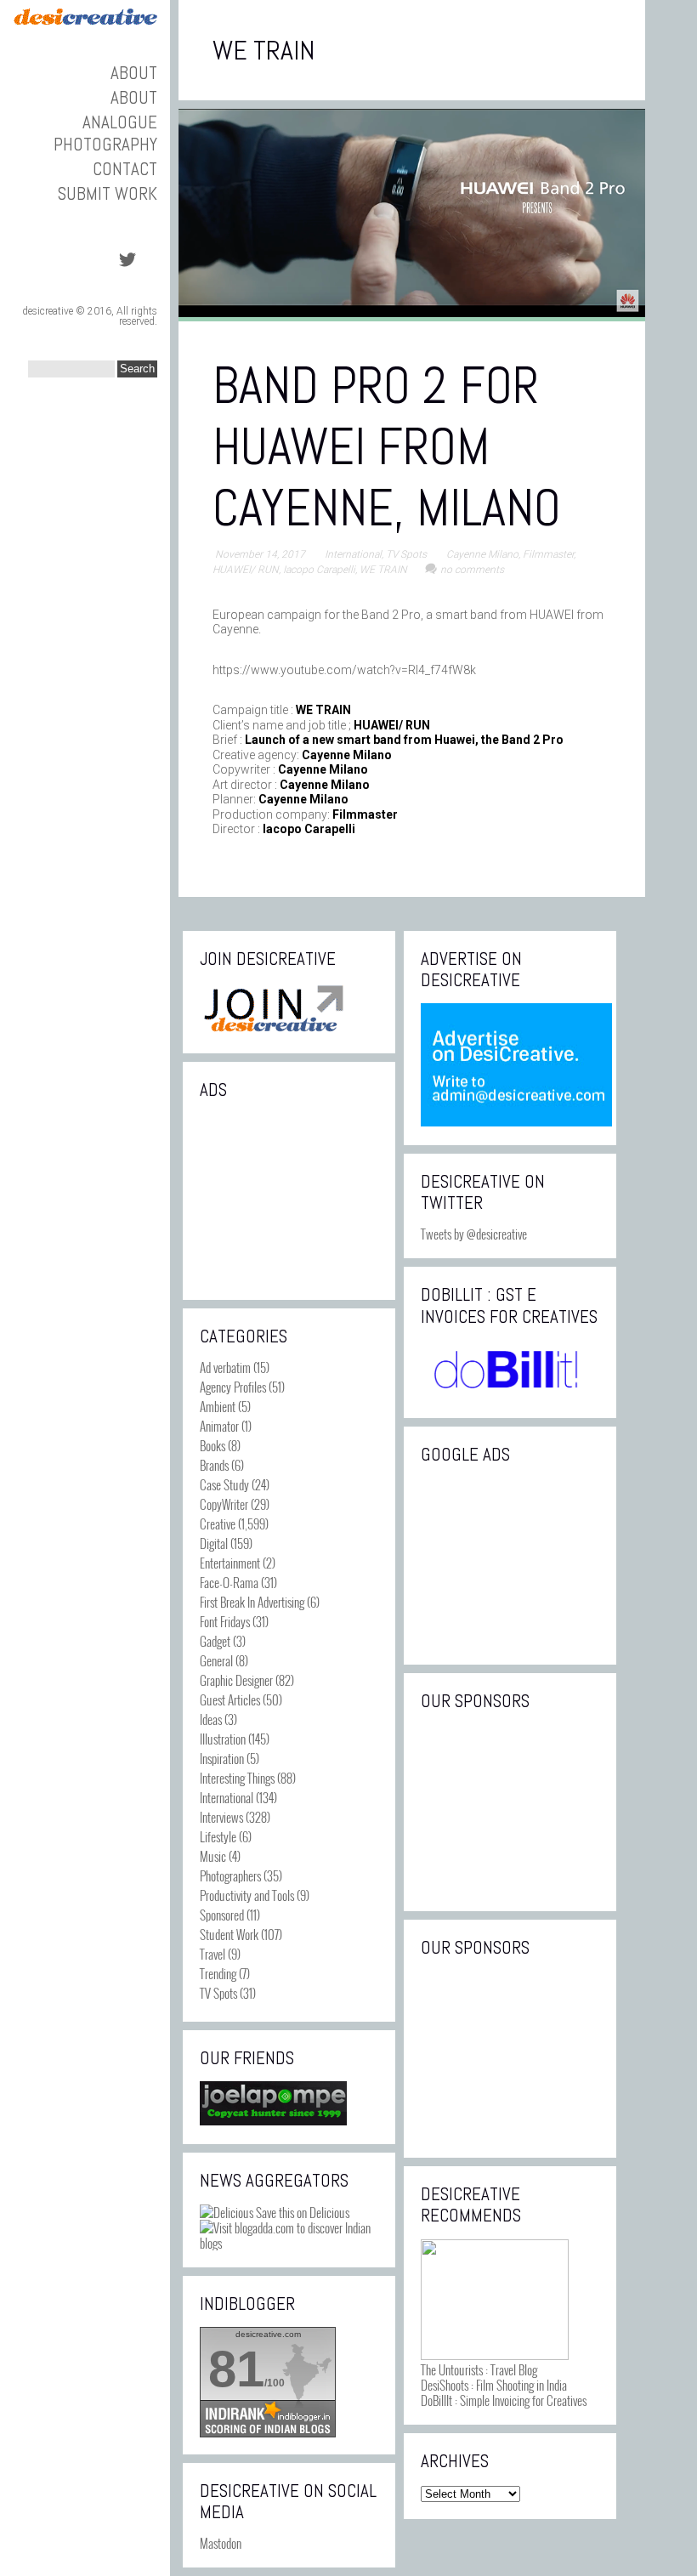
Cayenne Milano (482, 554)
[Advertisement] (289, 1198)
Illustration (223, 1739)
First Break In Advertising (252, 1602)
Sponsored (222, 1915)
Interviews (221, 1817)
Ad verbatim (225, 1367)
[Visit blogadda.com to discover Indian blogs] (289, 2243)
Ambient (218, 1406)
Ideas (211, 1719)
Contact (125, 169)
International (353, 554)
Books (212, 1445)
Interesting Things (237, 1778)
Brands (214, 1465)
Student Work (229, 1934)
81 (236, 2369)
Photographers (230, 1875)
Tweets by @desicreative (474, 1234)
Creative (218, 1523)
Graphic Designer (236, 1680)
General (216, 1660)
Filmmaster (548, 554)
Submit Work (108, 193)
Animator (219, 1426)
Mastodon (221, 2543)
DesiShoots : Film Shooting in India (494, 2385)
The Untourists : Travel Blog (479, 2369)
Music (213, 1856)
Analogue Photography (105, 133)
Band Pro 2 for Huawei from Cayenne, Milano (387, 447)
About (134, 73)
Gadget (215, 1641)
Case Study (224, 1484)
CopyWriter (224, 1504)
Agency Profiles (233, 1387)
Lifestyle (218, 1836)
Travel (212, 1954)
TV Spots (406, 554)
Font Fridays (225, 1621)
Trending (218, 1973)
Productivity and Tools (247, 1895)
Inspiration (222, 1758)
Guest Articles (230, 1699)
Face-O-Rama (229, 1582)
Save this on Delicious (301, 2212)
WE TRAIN (383, 570)
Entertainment (230, 1563)
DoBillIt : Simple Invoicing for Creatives (504, 2400)
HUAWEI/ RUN (246, 570)
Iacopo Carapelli (319, 570)
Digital (214, 1543)
